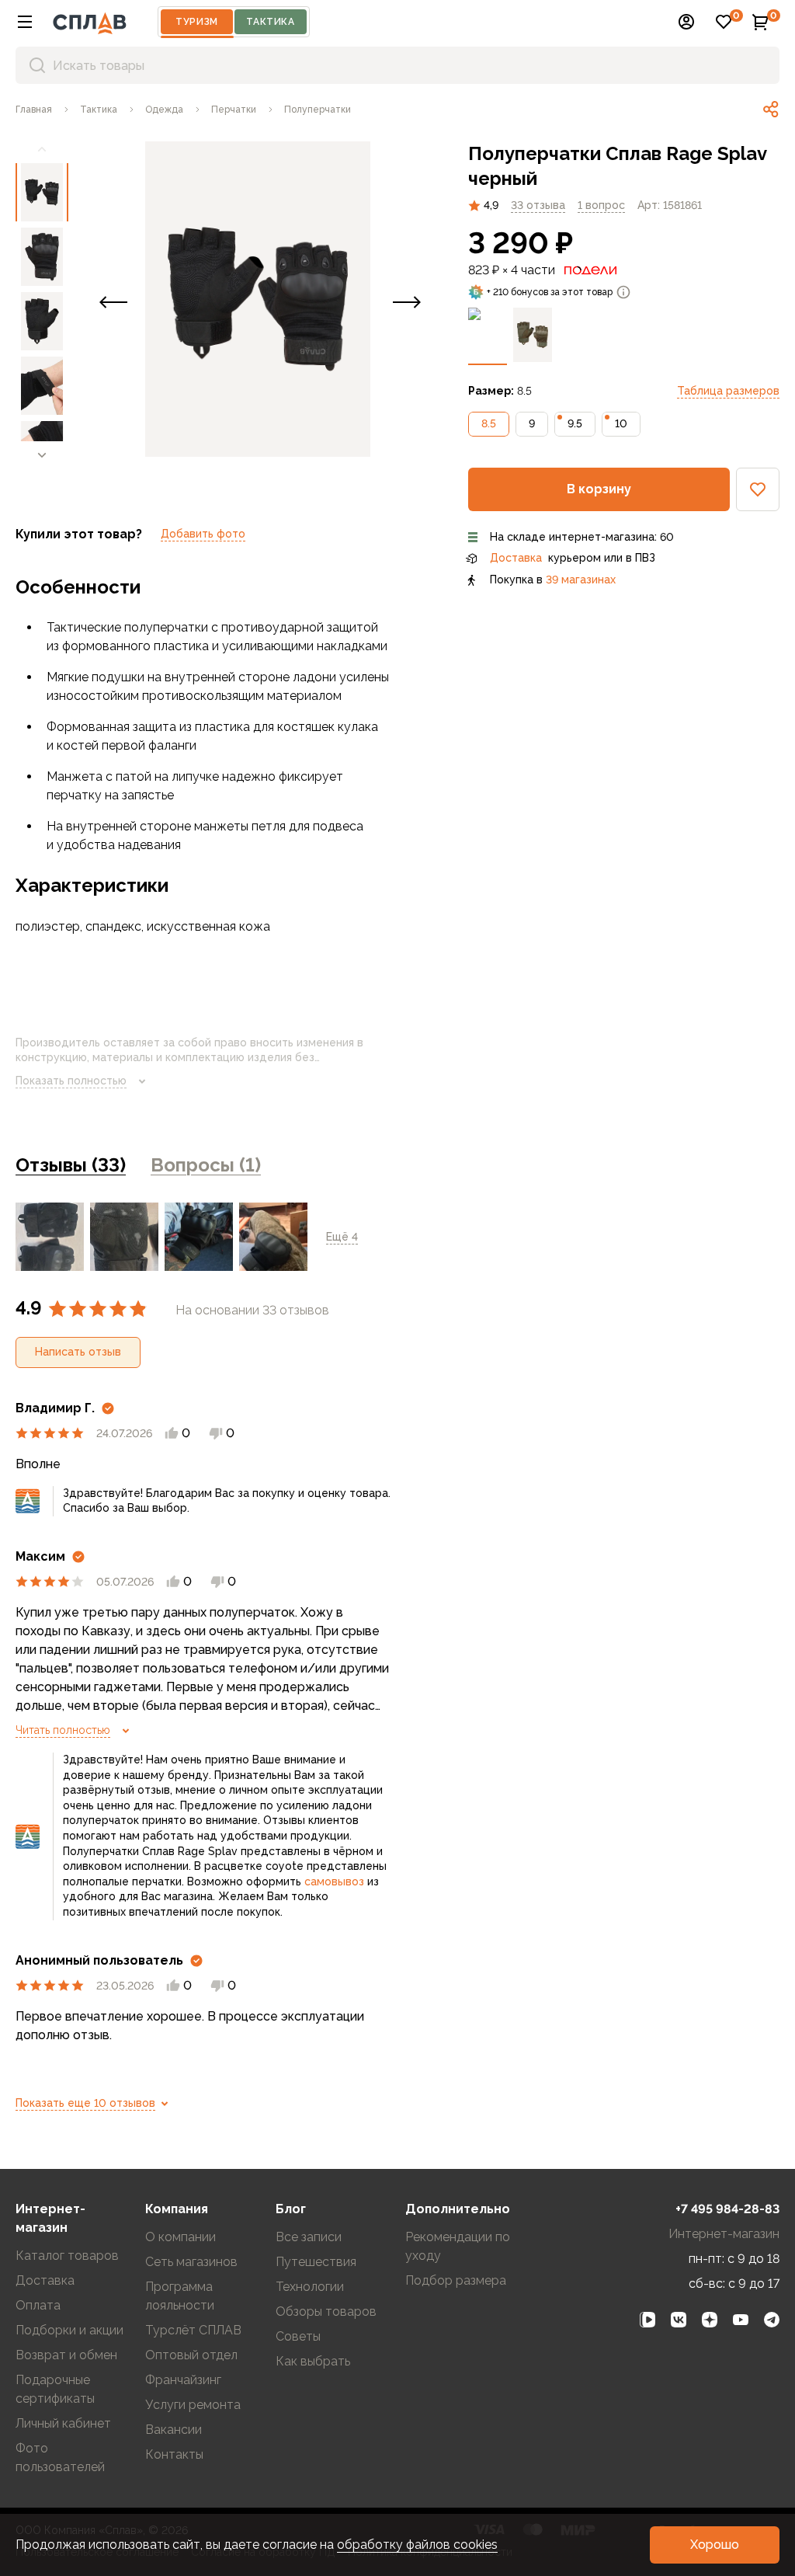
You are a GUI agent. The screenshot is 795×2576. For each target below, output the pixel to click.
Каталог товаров (67, 2256)
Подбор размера (456, 2280)
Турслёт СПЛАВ (193, 2330)
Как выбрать (313, 2361)
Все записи (309, 2237)
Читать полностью (63, 1730)
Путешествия (316, 2262)
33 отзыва (538, 205)
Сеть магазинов (191, 2262)
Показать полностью (71, 1081)
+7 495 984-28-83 (727, 2209)
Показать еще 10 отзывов (85, 2103)
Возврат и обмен (66, 2355)
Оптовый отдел (191, 2355)
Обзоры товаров (326, 2311)
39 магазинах (581, 580)
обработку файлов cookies (417, 2545)
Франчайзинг (183, 2380)
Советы (298, 2336)
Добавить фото (203, 534)
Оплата (38, 2305)
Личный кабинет (63, 2423)
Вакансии (174, 2430)
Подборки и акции (69, 2330)
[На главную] (90, 22)
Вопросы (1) (206, 1165)
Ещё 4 (342, 1237)
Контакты (174, 2454)
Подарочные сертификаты (55, 2389)
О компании (181, 2237)
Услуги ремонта (193, 2405)
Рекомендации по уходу (458, 2246)
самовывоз (334, 1882)
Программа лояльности (180, 2296)
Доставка (516, 558)
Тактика (270, 22)
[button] (25, 22)
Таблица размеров (728, 391)
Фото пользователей (60, 2458)
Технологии (310, 2287)
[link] (771, 110)
